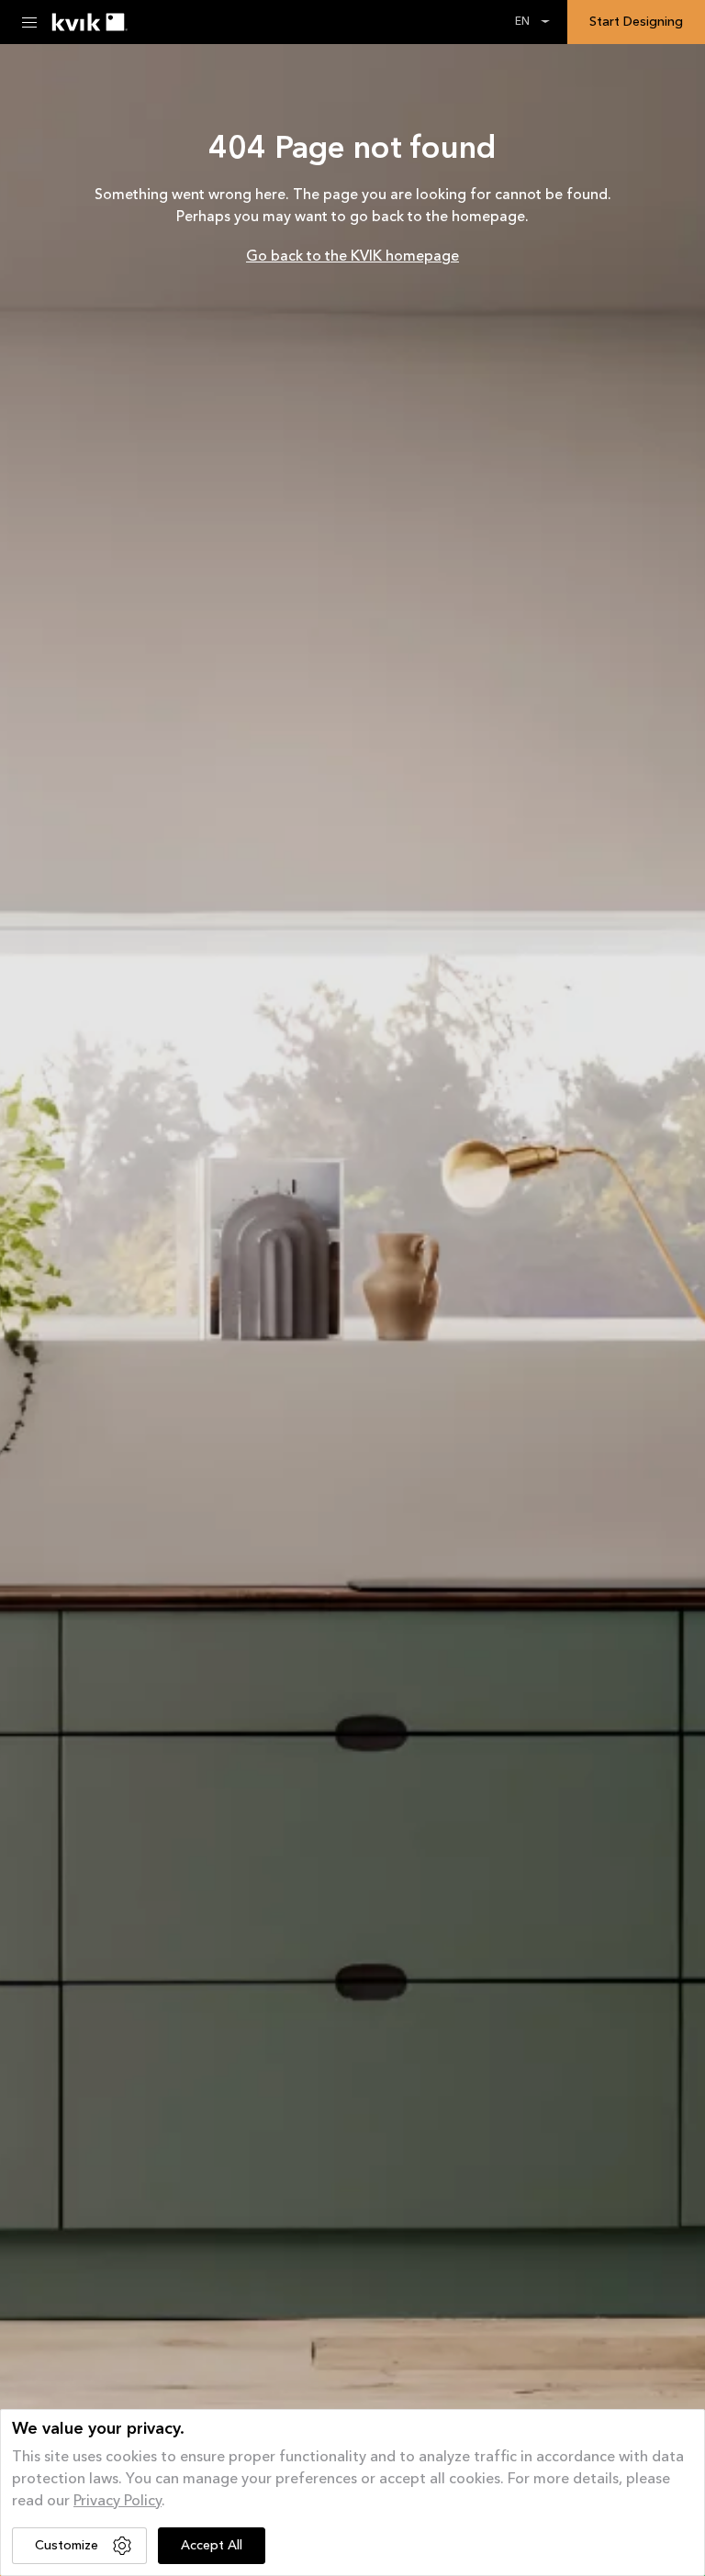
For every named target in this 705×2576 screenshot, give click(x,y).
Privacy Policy (117, 2502)
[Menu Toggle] (29, 22)
